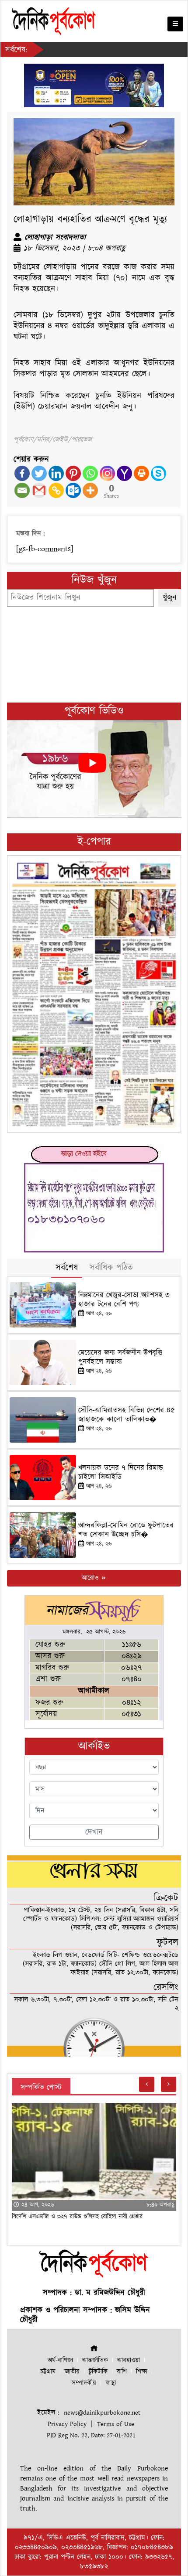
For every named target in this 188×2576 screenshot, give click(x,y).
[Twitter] (39, 473)
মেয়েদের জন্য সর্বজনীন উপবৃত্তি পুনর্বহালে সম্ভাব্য (120, 1357)
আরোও (91, 1578)
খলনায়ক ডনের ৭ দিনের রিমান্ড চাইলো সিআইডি (121, 1472)
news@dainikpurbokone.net (102, 2413)
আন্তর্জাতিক (95, 2360)
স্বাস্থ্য (111, 2383)
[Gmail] (39, 490)
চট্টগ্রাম (48, 2372)
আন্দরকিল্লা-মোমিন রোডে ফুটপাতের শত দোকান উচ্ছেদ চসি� (126, 1530)
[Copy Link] (56, 490)
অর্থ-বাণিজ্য (60, 2360)
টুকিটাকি (98, 2372)
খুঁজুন (170, 598)
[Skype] (158, 473)
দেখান (94, 1832)
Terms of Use (116, 2424)
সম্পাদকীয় (84, 2383)
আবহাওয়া (129, 2360)
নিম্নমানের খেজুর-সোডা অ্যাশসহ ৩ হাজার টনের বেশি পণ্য (124, 1300)
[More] (90, 490)
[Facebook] (22, 473)
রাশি (122, 2372)
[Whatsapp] (90, 473)
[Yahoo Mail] (124, 473)
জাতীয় (72, 2372)
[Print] (141, 473)
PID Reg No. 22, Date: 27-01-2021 (91, 2435)
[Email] (22, 490)
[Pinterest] (73, 473)
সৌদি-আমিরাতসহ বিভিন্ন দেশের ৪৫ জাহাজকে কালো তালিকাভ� (127, 1415)
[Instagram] (107, 473)
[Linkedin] (56, 473)
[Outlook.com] (73, 490)
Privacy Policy (67, 2424)
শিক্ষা (142, 2372)
